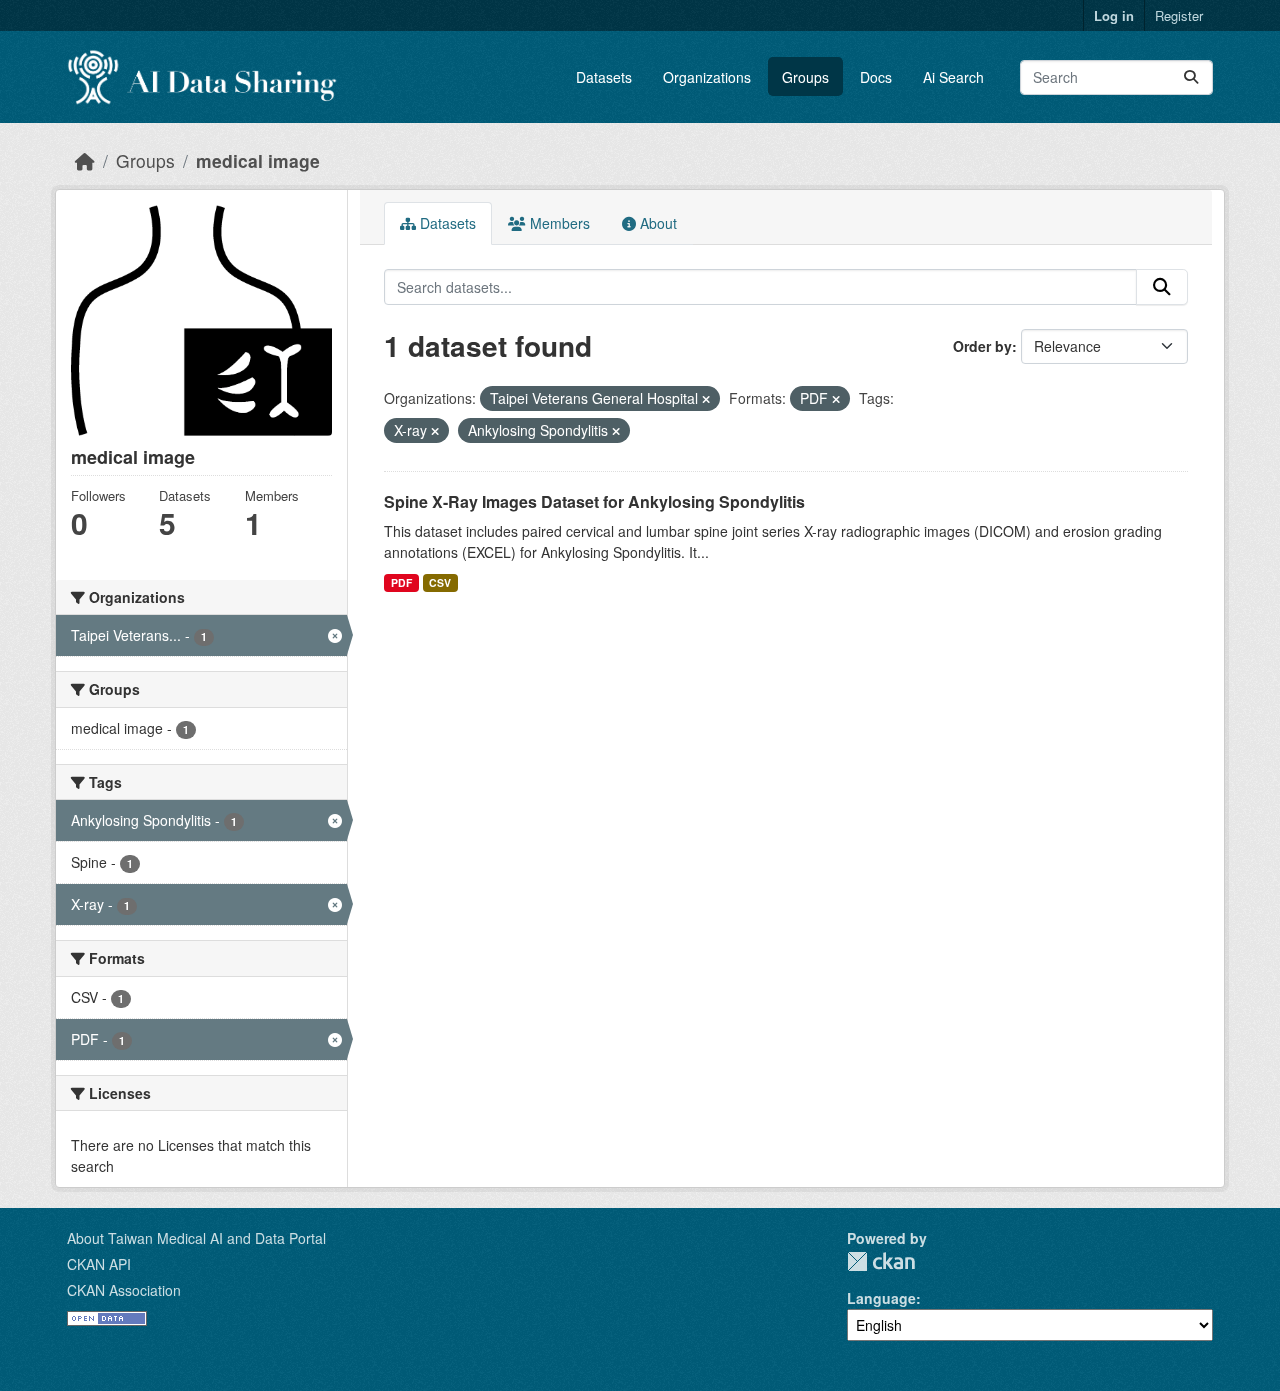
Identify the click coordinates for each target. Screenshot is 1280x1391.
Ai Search (953, 77)
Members (558, 223)
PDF (401, 582)
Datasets (604, 77)
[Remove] (706, 399)
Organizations (707, 77)
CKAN (881, 1261)
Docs (876, 77)
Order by (982, 346)
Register (1179, 15)
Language (881, 1298)
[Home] (85, 160)
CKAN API (99, 1264)
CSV (440, 582)
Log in (1114, 15)
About (656, 223)
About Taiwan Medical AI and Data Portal (196, 1238)
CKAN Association (124, 1290)
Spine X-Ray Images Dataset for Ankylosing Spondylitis (594, 501)
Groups (805, 77)
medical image (258, 160)
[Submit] (1191, 77)
